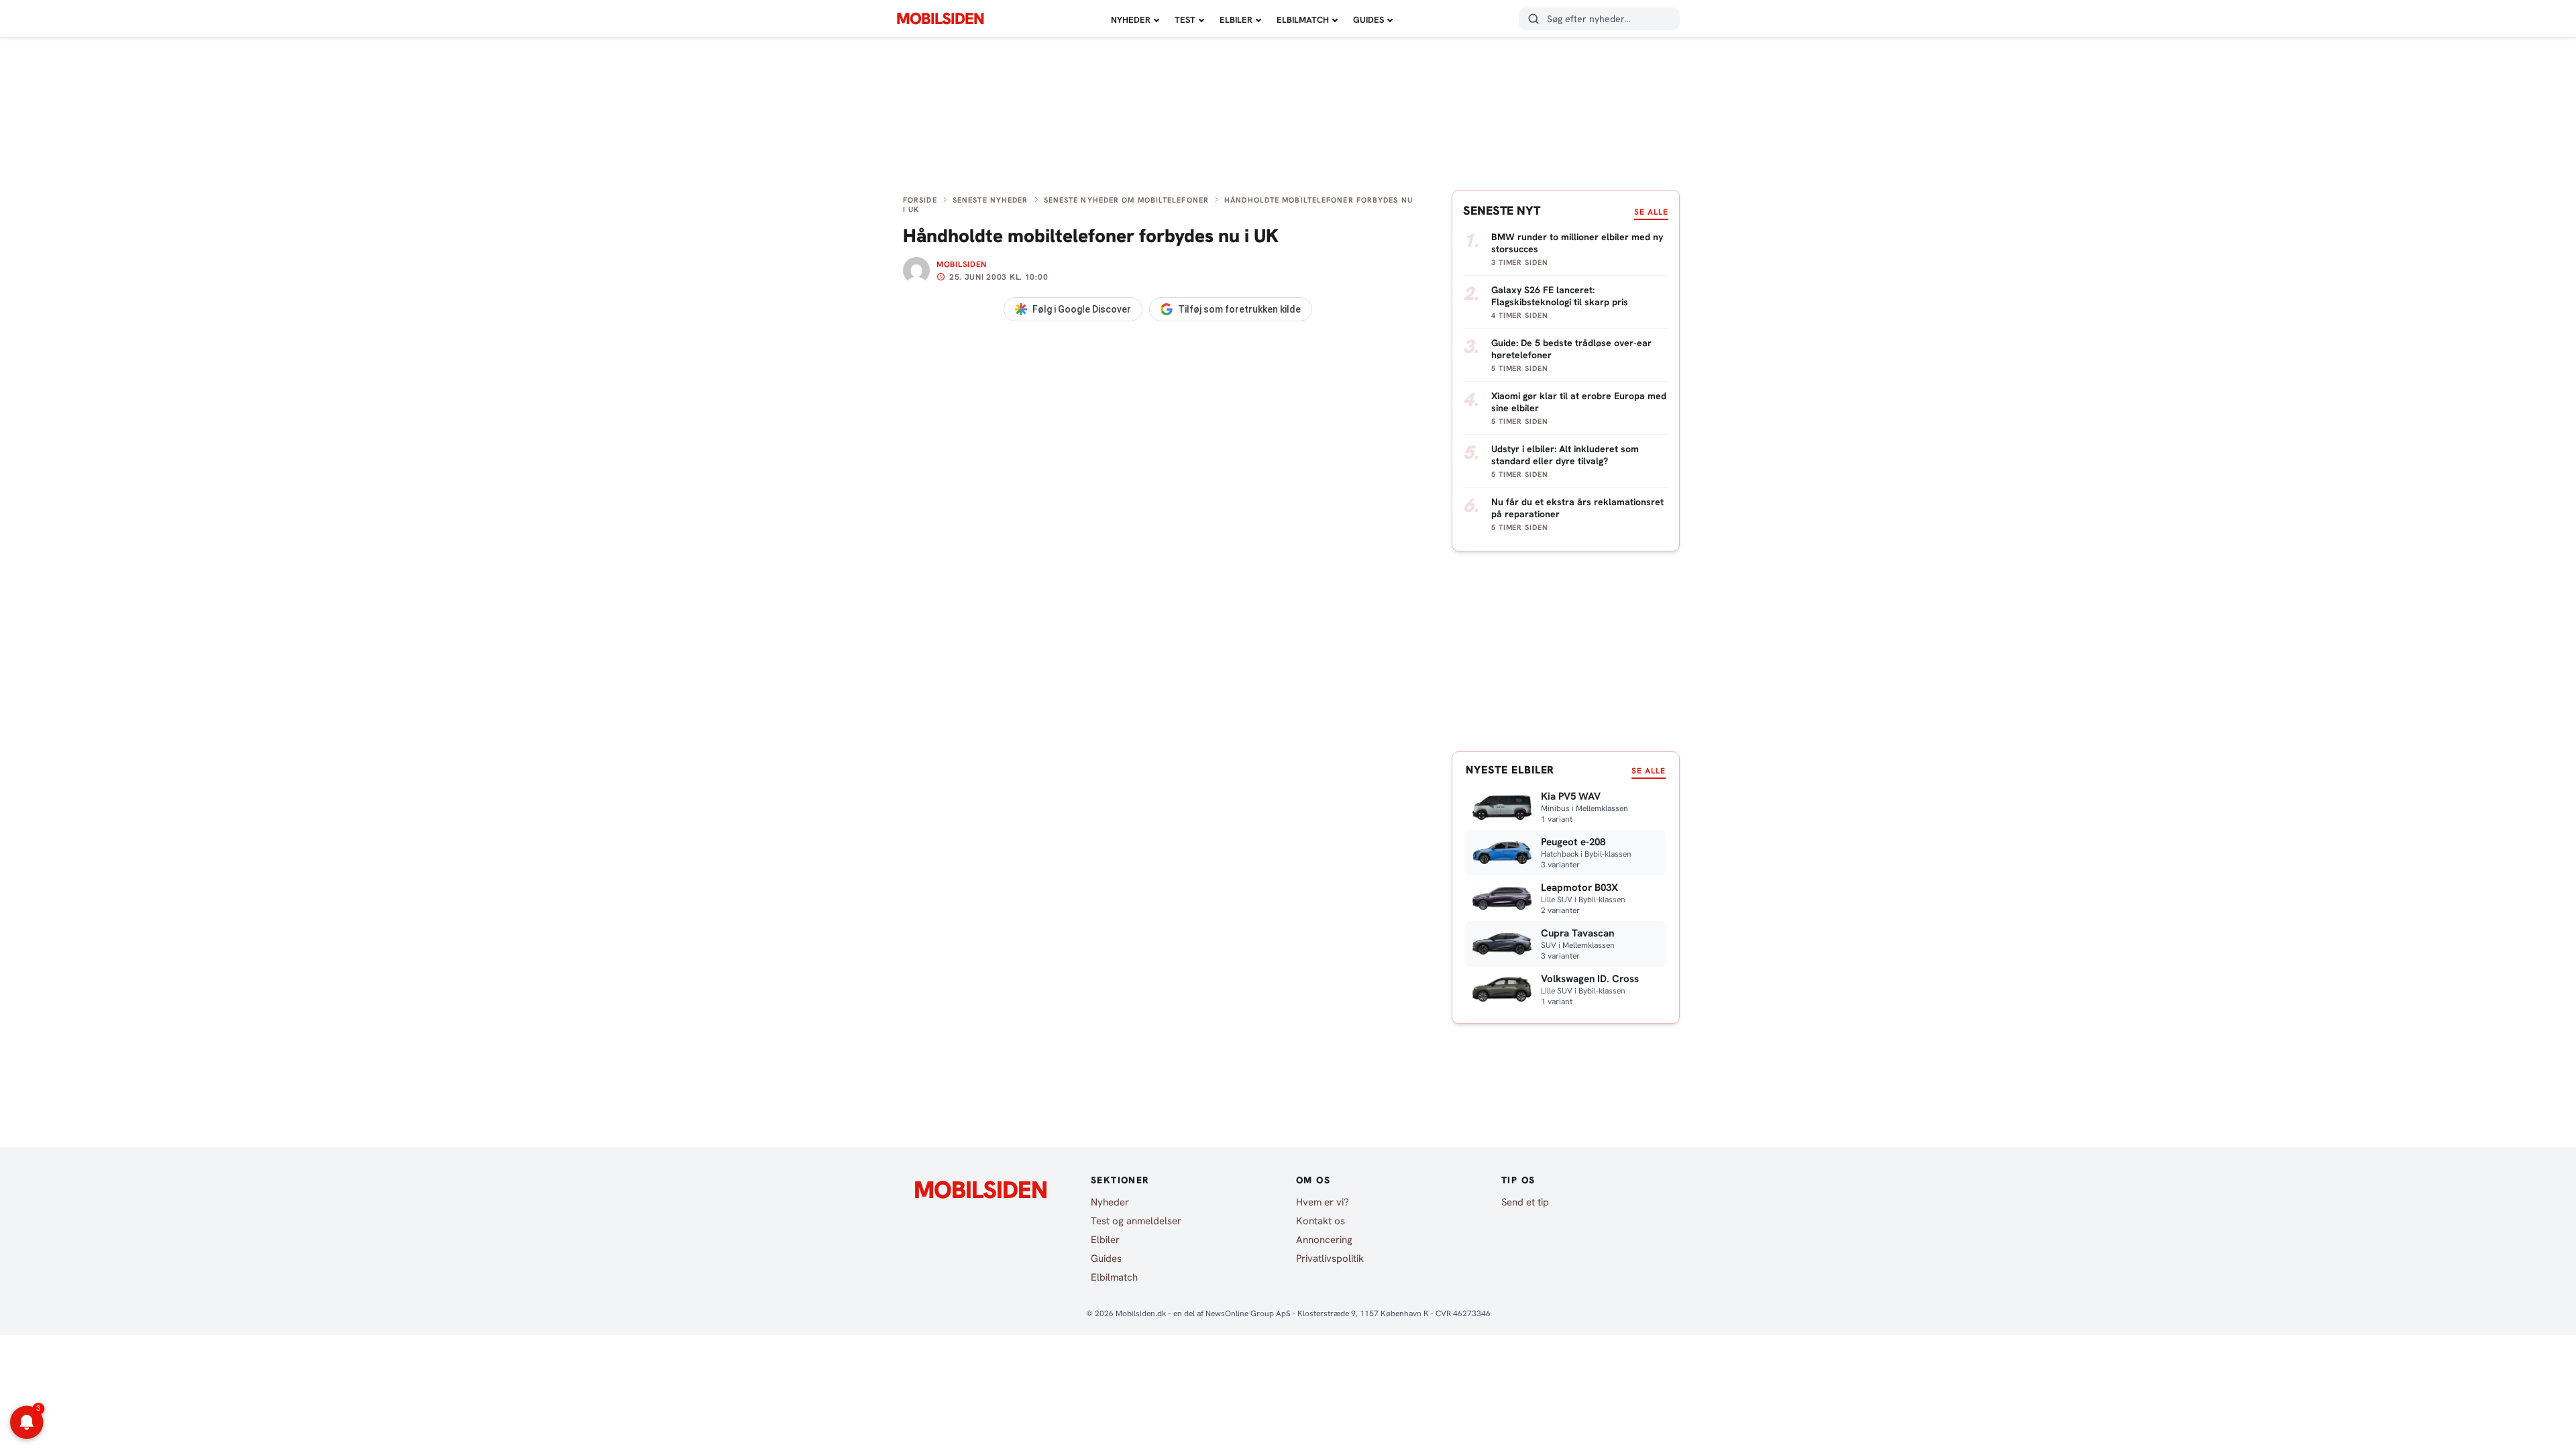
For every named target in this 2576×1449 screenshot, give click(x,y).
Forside (920, 200)
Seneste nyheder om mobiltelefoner (1126, 200)
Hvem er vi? (1323, 1202)
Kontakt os (1321, 1221)
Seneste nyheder (990, 200)
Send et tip (1525, 1202)
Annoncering (1324, 1240)
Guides (1368, 20)
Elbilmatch (1303, 20)
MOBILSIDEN (940, 19)
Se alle (1651, 212)
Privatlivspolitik (1330, 1258)
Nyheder (1131, 20)
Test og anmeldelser (1136, 1221)
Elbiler (1236, 20)
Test (1185, 20)
